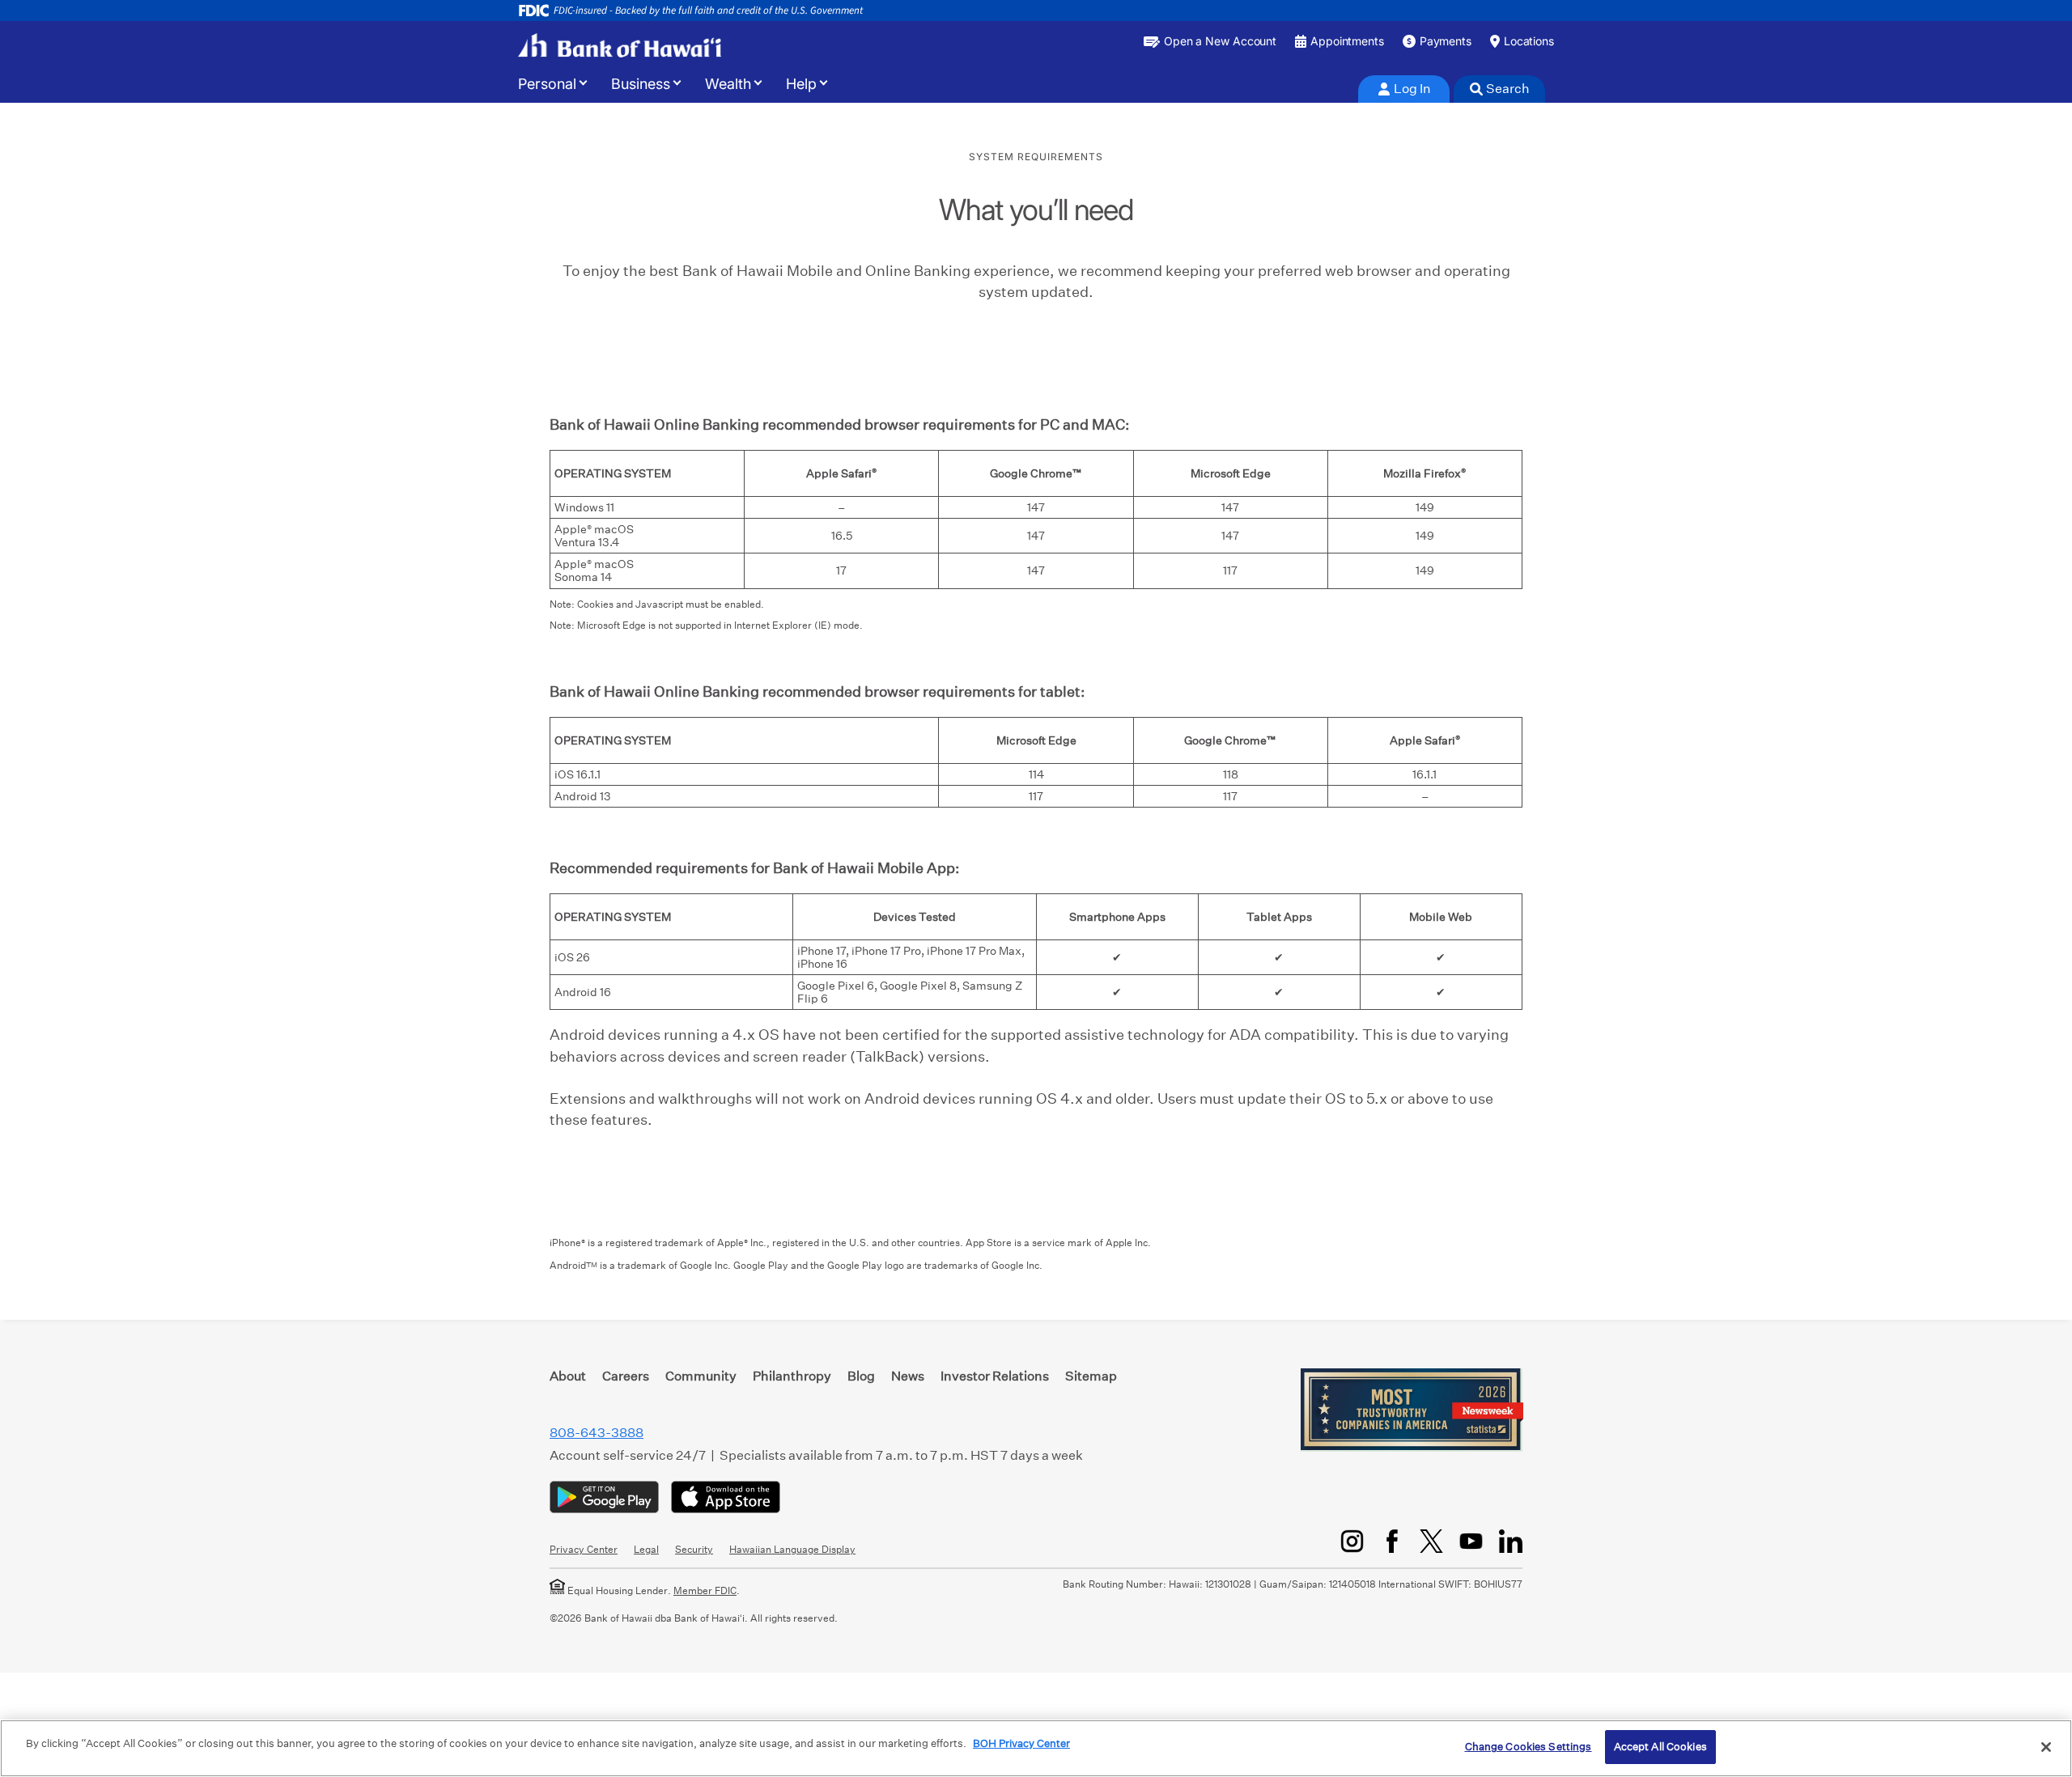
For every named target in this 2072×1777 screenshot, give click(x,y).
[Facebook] (1392, 1541)
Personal (547, 84)
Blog (861, 1376)
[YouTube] (1471, 1541)
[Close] (2046, 1747)
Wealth (728, 84)
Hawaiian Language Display (792, 1549)
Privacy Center (584, 1549)
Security (694, 1549)
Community (701, 1376)
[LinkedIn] (1511, 1541)
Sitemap (1091, 1376)
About (568, 1376)
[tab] (1404, 89)
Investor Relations (995, 1376)
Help (801, 84)
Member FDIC (705, 1590)
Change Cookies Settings (1529, 1747)
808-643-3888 (597, 1433)
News (908, 1376)
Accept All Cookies (1660, 1747)
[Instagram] (1352, 1541)
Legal (646, 1549)
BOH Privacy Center (1021, 1743)
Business (641, 84)
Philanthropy (792, 1376)
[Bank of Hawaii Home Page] (620, 45)
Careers (626, 1376)
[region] (1036, 1748)
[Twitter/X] (1431, 1541)
